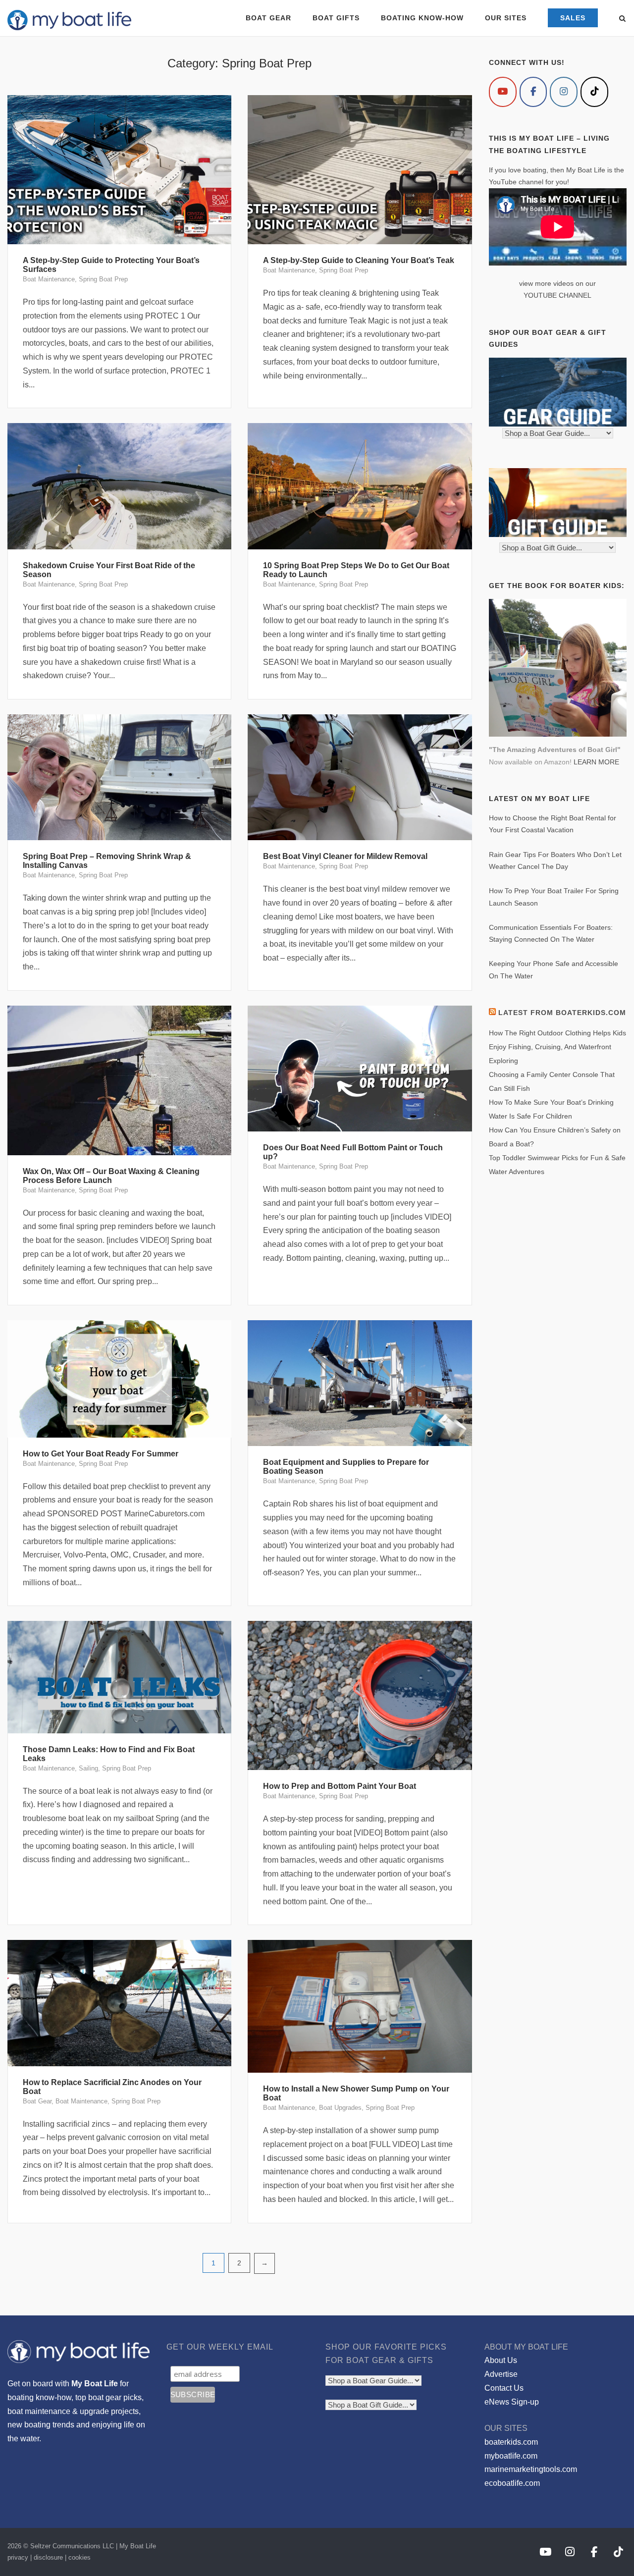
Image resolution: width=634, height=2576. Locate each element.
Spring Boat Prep (103, 279)
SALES (573, 18)
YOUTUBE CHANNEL (557, 295)
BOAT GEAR (268, 18)
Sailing (88, 1768)
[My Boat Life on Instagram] (564, 92)
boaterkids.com (511, 2442)
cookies (79, 2557)
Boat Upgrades (340, 2108)
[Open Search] (622, 19)
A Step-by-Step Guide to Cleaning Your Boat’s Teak (359, 260)
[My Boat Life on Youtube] (503, 92)
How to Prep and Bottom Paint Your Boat (340, 1786)
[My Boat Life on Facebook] (533, 92)
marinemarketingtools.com (531, 2469)
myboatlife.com (511, 2456)
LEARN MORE (596, 762)
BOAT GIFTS (336, 18)
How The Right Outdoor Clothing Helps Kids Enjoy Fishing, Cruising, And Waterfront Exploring (557, 1047)
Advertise (501, 2374)
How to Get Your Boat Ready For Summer (101, 1454)
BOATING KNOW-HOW (422, 18)
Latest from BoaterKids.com (562, 1013)
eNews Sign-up (512, 2402)
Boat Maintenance (49, 279)
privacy (18, 2557)
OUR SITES (506, 18)
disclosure (48, 2557)
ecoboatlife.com (512, 2483)
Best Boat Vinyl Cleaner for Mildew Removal (345, 856)
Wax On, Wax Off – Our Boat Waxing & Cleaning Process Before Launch (111, 1176)
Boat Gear (37, 2101)
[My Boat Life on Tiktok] (594, 92)
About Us (501, 2360)
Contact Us (504, 2388)
